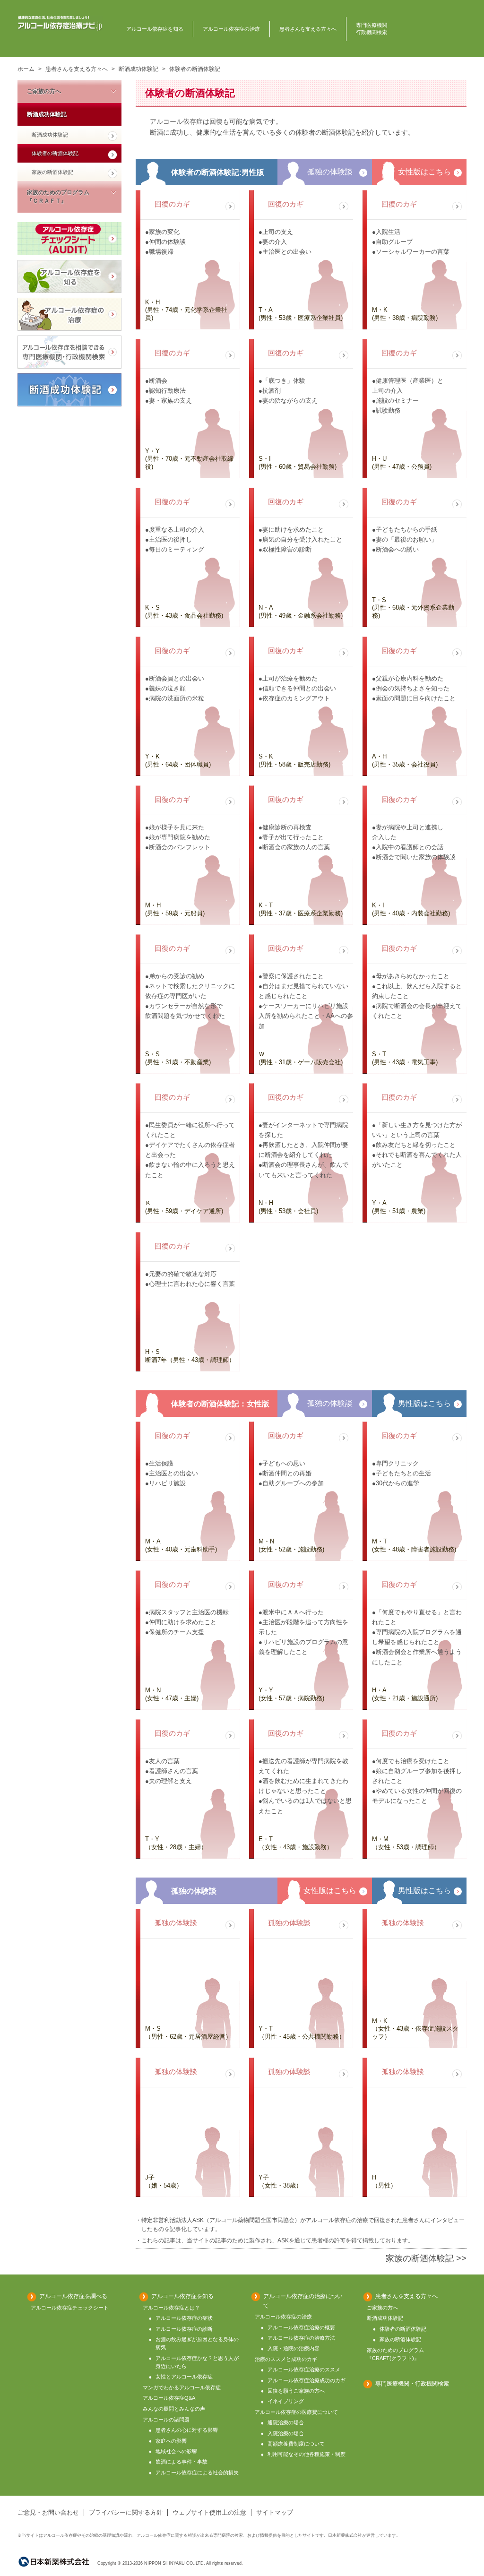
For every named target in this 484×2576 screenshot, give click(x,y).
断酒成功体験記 (138, 69)
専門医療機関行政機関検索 (372, 29)
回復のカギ (172, 204)
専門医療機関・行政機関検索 (412, 2384)
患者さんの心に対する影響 (187, 2430)
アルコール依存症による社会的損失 (197, 2473)
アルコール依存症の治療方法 (301, 2338)
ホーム (26, 69)
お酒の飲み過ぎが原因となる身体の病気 (197, 2343)
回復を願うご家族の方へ (296, 2391)
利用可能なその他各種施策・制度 (307, 2454)
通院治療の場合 (286, 2422)
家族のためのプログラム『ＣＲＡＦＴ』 (58, 197)
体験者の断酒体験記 (55, 153)
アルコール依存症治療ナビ (60, 23)
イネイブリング (286, 2401)
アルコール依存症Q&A (169, 2398)
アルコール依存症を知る (155, 29)
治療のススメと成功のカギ (286, 2359)
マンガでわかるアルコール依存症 (182, 2387)
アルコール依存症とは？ (171, 2308)
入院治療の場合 (286, 2433)
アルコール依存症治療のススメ (304, 2369)
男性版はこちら (424, 1403)
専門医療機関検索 (69, 352)
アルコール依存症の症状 (184, 2318)
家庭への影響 (171, 2441)
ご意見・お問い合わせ (48, 2512)
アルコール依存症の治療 (231, 29)
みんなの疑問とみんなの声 (174, 2409)
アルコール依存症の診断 (184, 2329)
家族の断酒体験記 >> (426, 2258)
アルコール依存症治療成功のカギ (307, 2380)
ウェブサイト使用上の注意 (209, 2512)
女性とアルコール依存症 (184, 2377)
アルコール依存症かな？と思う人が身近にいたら (197, 2362)
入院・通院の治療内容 (294, 2348)
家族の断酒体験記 (52, 172)
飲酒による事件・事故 (181, 2462)
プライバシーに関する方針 (126, 2512)
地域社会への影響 (176, 2451)
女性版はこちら (424, 172)
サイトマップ (275, 2512)
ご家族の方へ (44, 91)
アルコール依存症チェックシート (69, 239)
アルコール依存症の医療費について (296, 2412)
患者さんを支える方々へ (308, 29)
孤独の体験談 (330, 172)
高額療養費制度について (296, 2444)
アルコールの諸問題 (166, 2420)
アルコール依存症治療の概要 (301, 2327)
